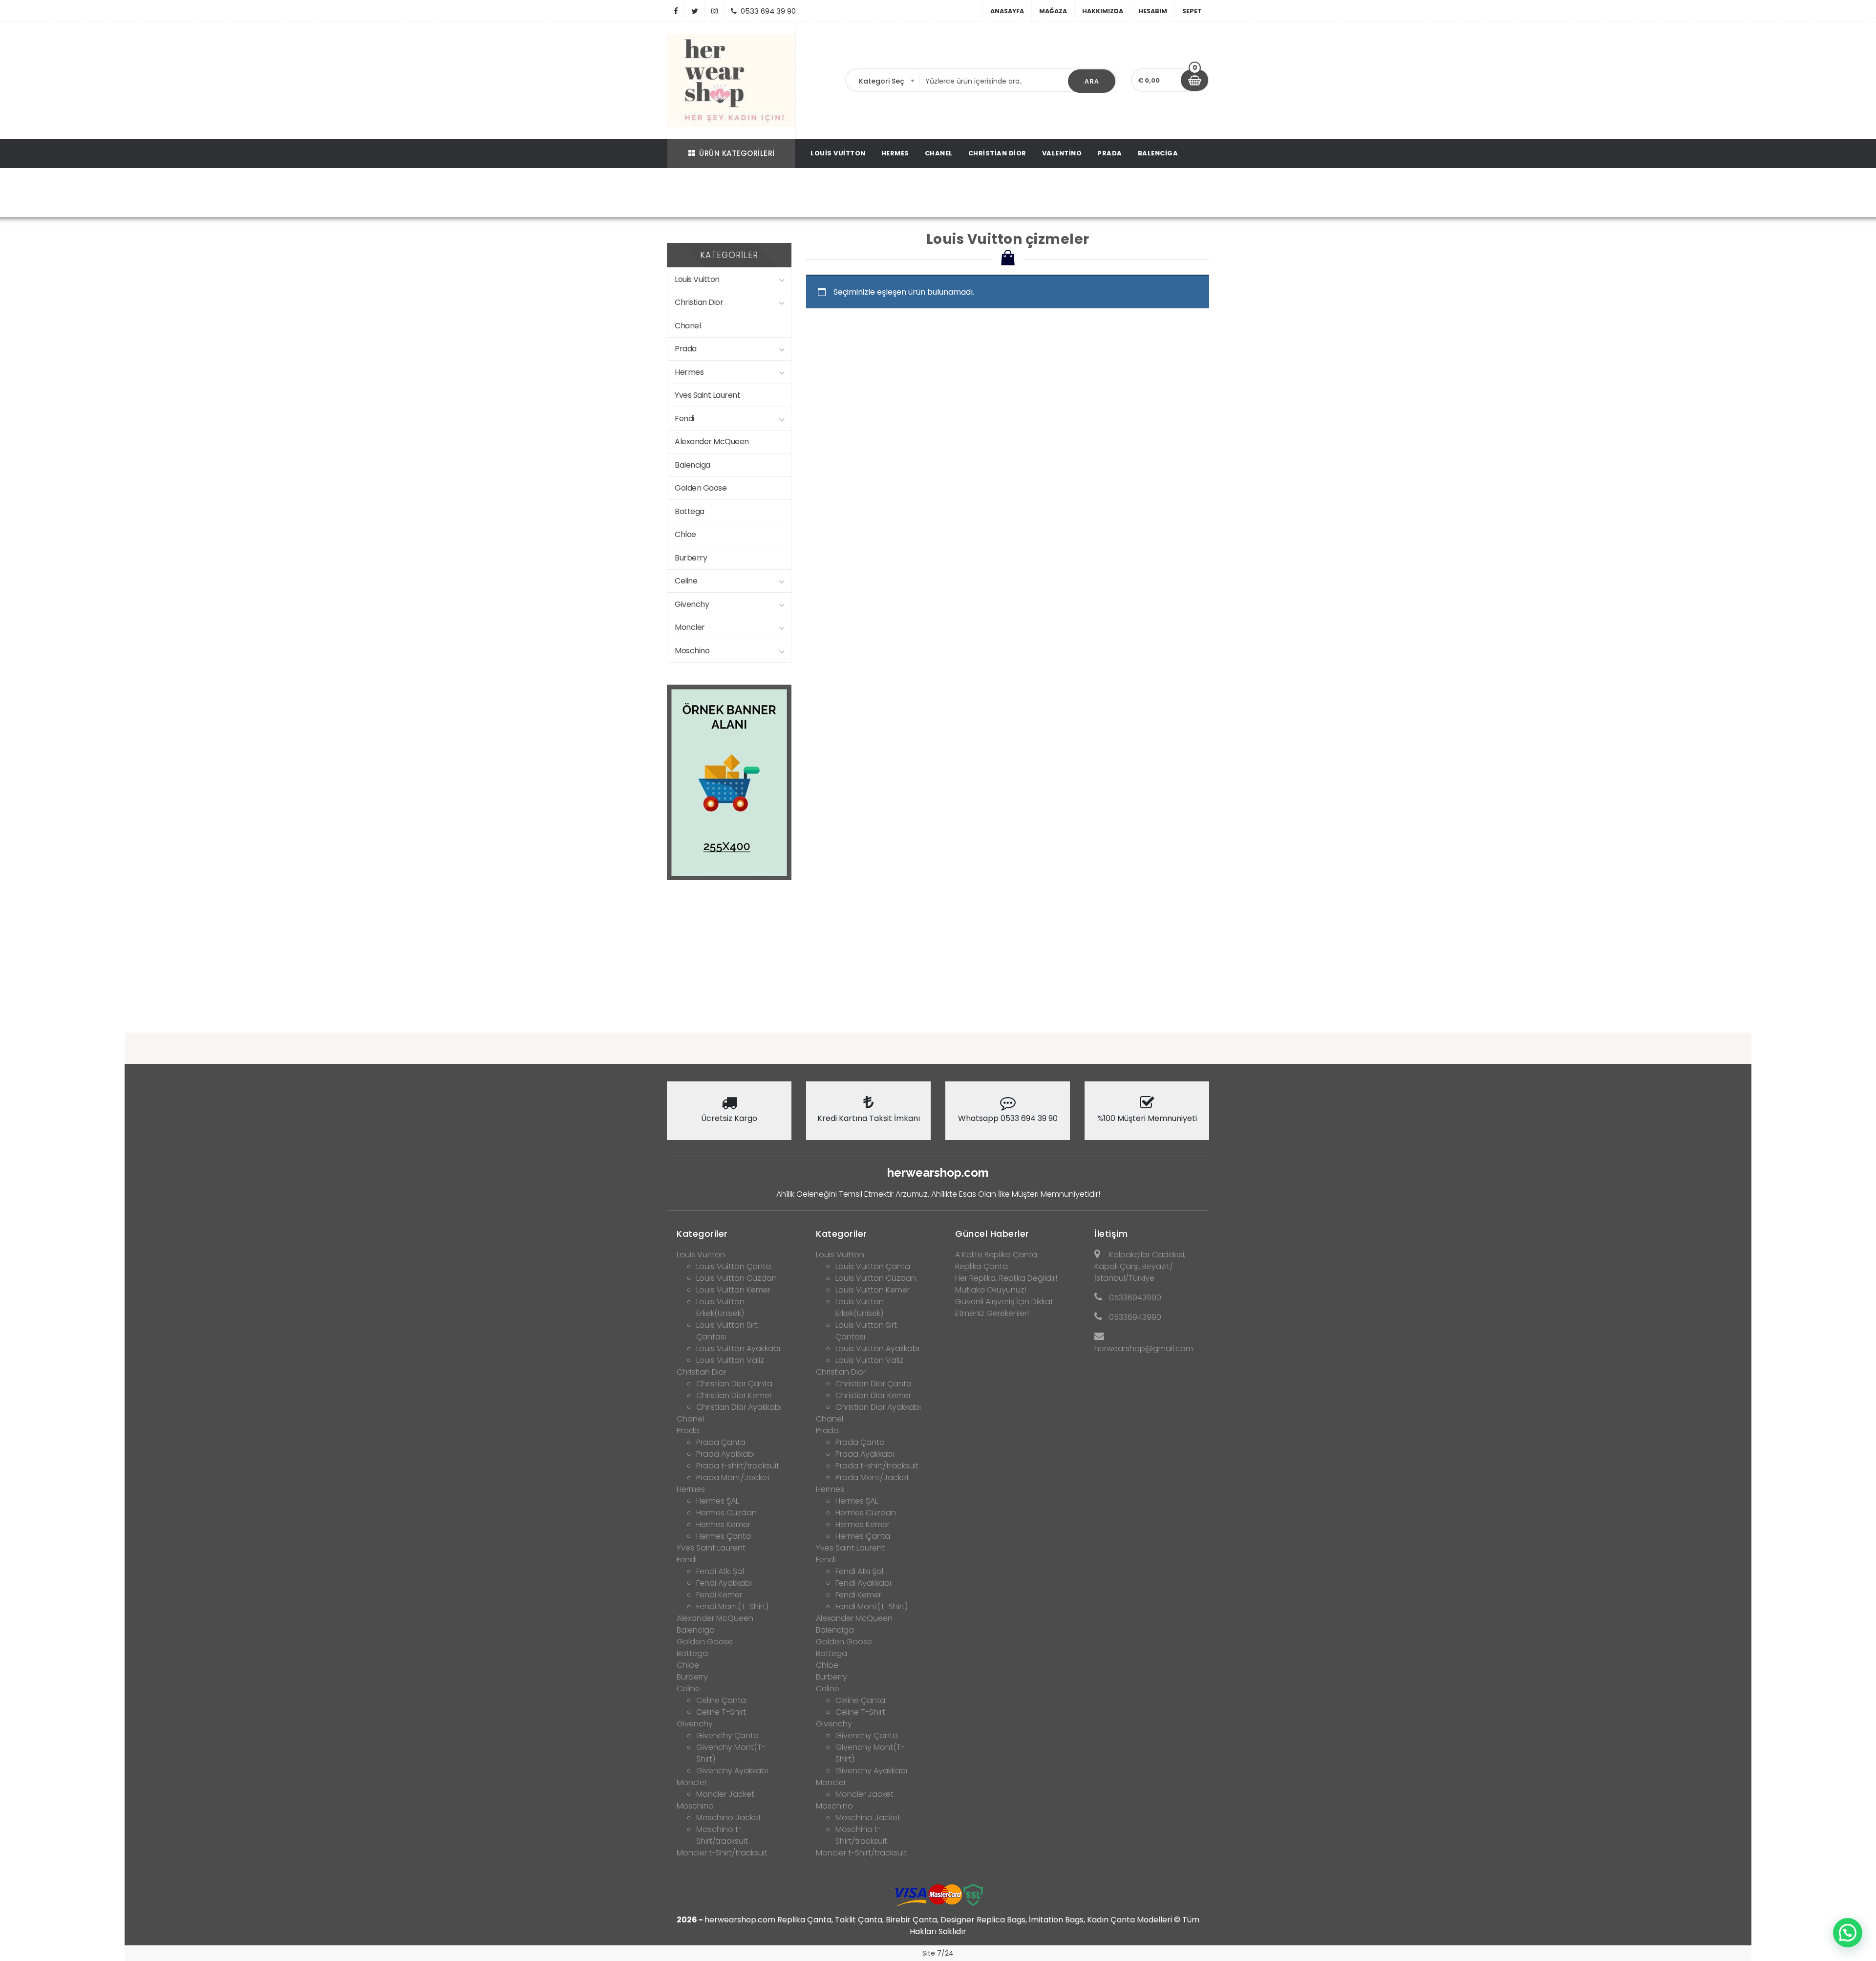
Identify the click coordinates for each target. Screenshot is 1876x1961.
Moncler (690, 627)
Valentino (1062, 153)
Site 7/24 (938, 1953)
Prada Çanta (721, 1442)
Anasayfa (1007, 11)
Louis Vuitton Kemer (733, 1290)
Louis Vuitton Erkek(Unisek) (720, 1307)
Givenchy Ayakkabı (732, 1771)
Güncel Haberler (992, 1234)
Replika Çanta (981, 1266)
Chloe (685, 534)
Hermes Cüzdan (726, 1513)
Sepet (1192, 11)
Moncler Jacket (725, 1794)
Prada (1110, 153)
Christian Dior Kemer (734, 1395)
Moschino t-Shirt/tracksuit (722, 1835)
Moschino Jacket (729, 1818)
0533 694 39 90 (768, 11)
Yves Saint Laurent (707, 395)
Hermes (895, 153)
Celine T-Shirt (721, 1712)
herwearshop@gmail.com (1144, 1348)
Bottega (690, 511)
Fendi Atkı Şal (720, 1571)
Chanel (939, 153)
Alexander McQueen (712, 442)
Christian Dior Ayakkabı (739, 1407)
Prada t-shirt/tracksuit (738, 1466)
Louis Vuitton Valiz (730, 1360)
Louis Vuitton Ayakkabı (738, 1348)
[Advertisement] (938, 948)
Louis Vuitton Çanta (734, 1266)
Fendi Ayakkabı (724, 1583)
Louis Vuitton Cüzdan (736, 1278)
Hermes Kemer (723, 1524)
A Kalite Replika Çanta (996, 1255)
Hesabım (1153, 11)
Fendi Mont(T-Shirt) (732, 1606)
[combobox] (883, 81)
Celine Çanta (721, 1700)
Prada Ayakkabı (725, 1454)
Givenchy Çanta (727, 1735)
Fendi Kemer (719, 1595)
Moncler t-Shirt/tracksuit (722, 1853)
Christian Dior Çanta (734, 1384)
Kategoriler (702, 1234)
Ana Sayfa (733, 194)
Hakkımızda (1103, 11)
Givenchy (692, 604)
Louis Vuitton (838, 153)
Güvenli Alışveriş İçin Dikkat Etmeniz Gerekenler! (1004, 1307)
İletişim (1111, 1234)
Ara (1092, 81)
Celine (686, 581)
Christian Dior (997, 153)
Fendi (684, 419)
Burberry (691, 558)
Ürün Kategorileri (737, 153)
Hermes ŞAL (717, 1501)
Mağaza (1053, 11)
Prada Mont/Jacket (733, 1477)
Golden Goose (701, 488)
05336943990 (1135, 1298)
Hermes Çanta (724, 1536)
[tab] (729, 1231)
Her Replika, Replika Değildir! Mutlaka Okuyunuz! (1006, 1284)
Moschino (692, 651)
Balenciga (1158, 153)
